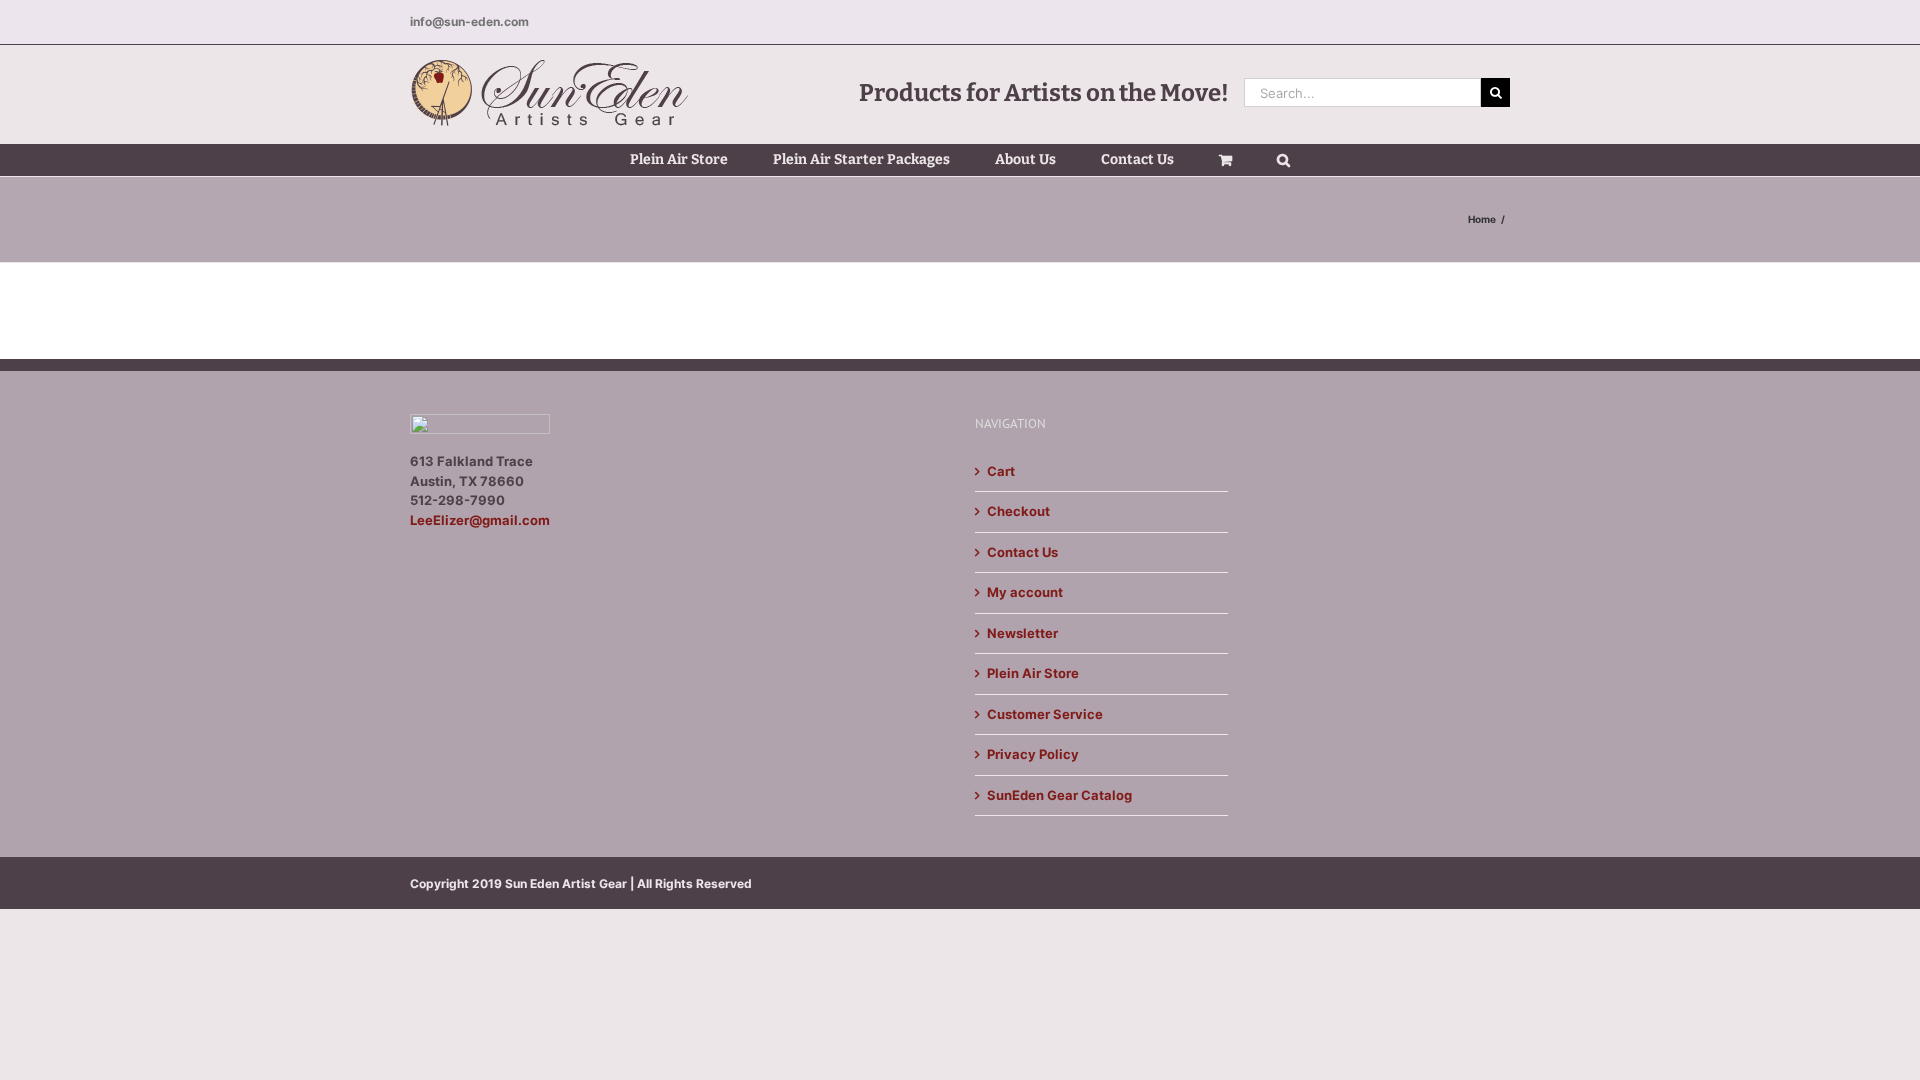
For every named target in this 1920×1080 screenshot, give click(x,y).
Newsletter (1022, 633)
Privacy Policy (1033, 754)
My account (1025, 592)
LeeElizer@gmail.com (480, 520)
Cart (1001, 471)
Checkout (1018, 511)
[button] (1283, 160)
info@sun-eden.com (469, 21)
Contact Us (1022, 552)
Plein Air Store (1033, 673)
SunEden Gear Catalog (1059, 795)
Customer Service (1045, 714)
